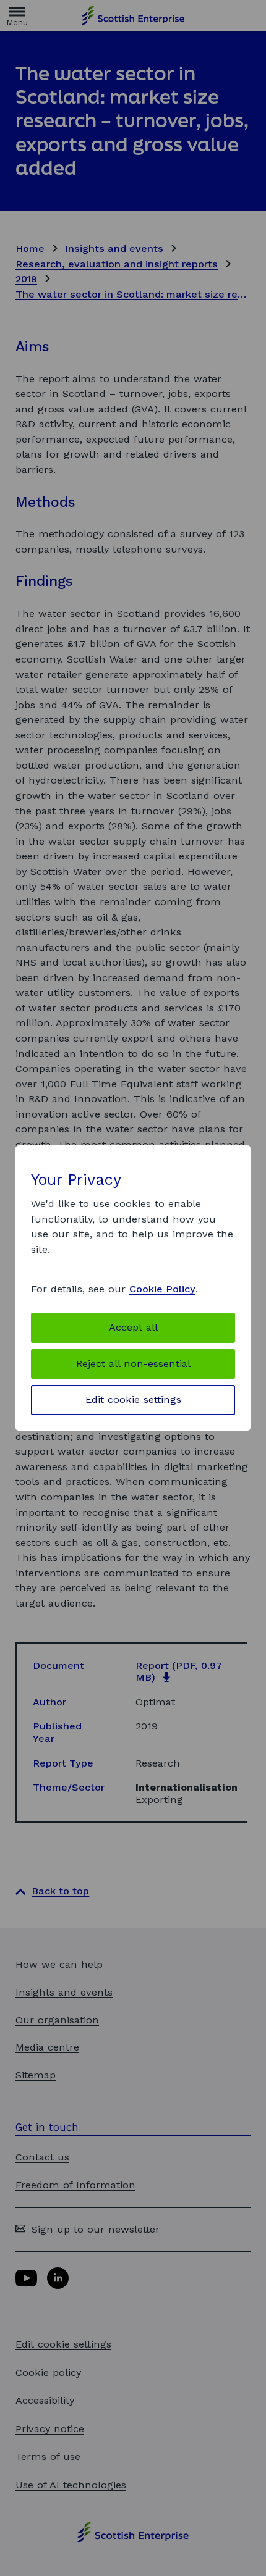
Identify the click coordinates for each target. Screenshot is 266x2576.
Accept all (133, 1327)
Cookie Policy (162, 1289)
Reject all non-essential (133, 1364)
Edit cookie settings (133, 1399)
